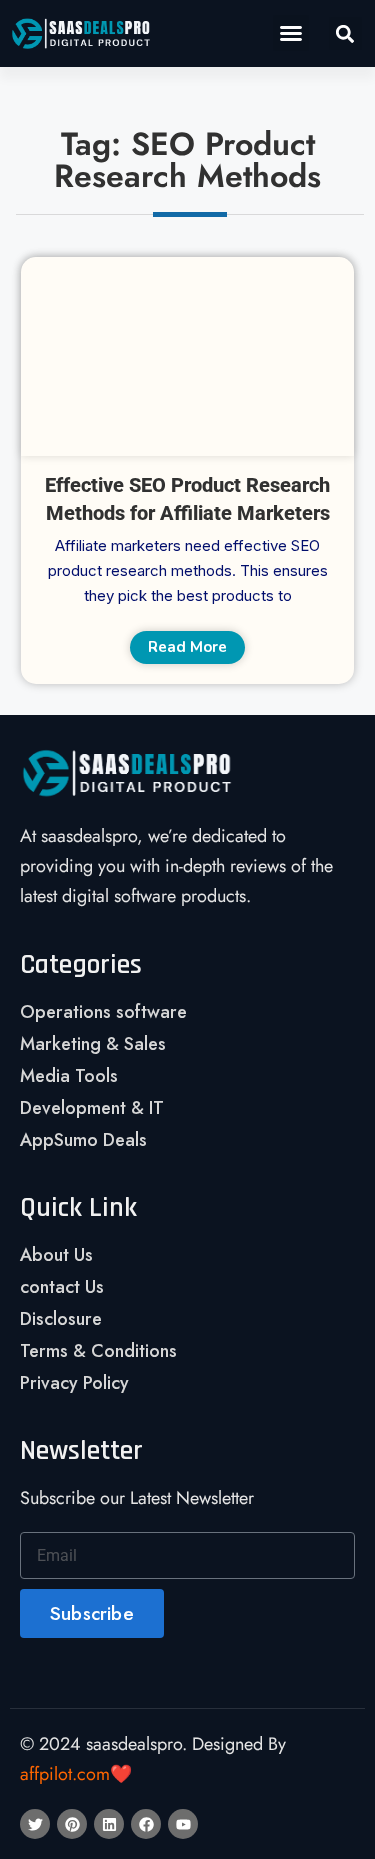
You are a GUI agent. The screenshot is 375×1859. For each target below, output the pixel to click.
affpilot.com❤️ (76, 1774)
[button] (291, 33)
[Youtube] (183, 1824)
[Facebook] (146, 1824)
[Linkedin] (109, 1824)
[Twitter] (35, 1824)
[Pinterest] (72, 1824)
